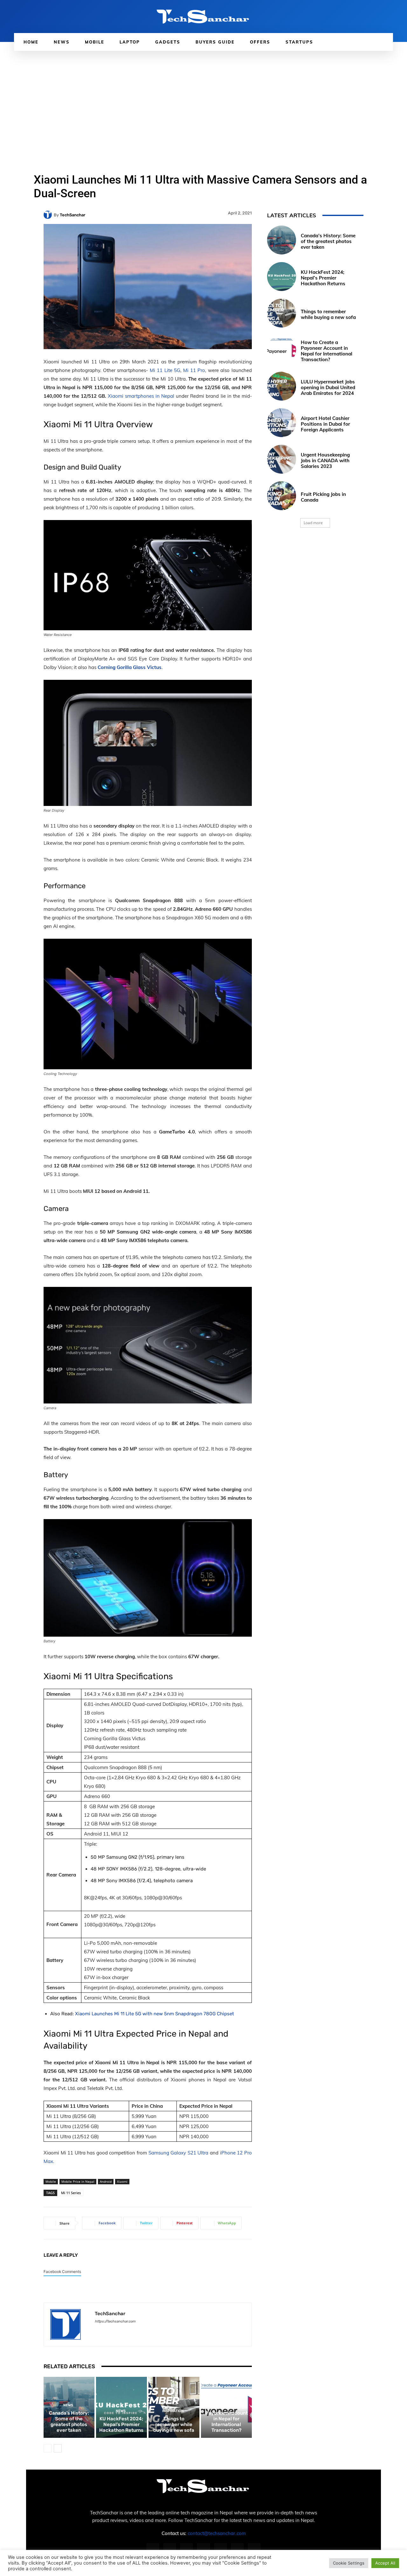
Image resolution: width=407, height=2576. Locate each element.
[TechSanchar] (49, 215)
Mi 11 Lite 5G (165, 370)
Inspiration (173, 2411)
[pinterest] (119, 2331)
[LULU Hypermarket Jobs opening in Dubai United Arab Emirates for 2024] (282, 386)
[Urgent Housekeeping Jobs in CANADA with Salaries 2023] (282, 459)
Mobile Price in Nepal (78, 2181)
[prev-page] (48, 2448)
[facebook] (97, 2331)
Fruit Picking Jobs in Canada (323, 497)
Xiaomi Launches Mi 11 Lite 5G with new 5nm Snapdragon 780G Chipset (155, 2014)
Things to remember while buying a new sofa (174, 2424)
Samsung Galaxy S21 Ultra (179, 2153)
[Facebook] (153, 2549)
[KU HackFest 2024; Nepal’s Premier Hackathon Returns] (282, 277)
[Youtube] (254, 2549)
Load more (313, 523)
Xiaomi (122, 2181)
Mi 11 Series (71, 2193)
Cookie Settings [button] (349, 2563)
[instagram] (108, 2331)
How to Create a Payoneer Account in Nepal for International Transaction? (226, 2419)
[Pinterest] (203, 2549)
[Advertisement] (203, 98)
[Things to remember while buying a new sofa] (282, 313)
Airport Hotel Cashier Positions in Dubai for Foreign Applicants (325, 424)
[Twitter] (237, 2549)
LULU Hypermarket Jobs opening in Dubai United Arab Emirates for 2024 (328, 387)
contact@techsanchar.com (217, 2533)
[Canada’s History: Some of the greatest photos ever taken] (282, 240)
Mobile (51, 2181)
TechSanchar (72, 215)
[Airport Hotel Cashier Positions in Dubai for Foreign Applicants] (282, 423)
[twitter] (131, 2331)
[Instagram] (170, 2549)
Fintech (225, 2400)
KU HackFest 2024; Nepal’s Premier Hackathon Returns (121, 2424)
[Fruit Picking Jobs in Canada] (282, 496)
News (68, 2405)
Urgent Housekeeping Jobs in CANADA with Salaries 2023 (325, 460)
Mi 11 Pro (194, 370)
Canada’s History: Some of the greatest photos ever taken (69, 2422)
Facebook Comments (62, 2272)
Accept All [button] (385, 2563)
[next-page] (58, 2448)
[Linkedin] (186, 2549)
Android (106, 2181)
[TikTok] (221, 2549)
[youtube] (142, 2331)
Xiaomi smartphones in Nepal (141, 396)
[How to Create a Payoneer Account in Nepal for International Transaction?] (282, 350)
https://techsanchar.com (115, 2321)
